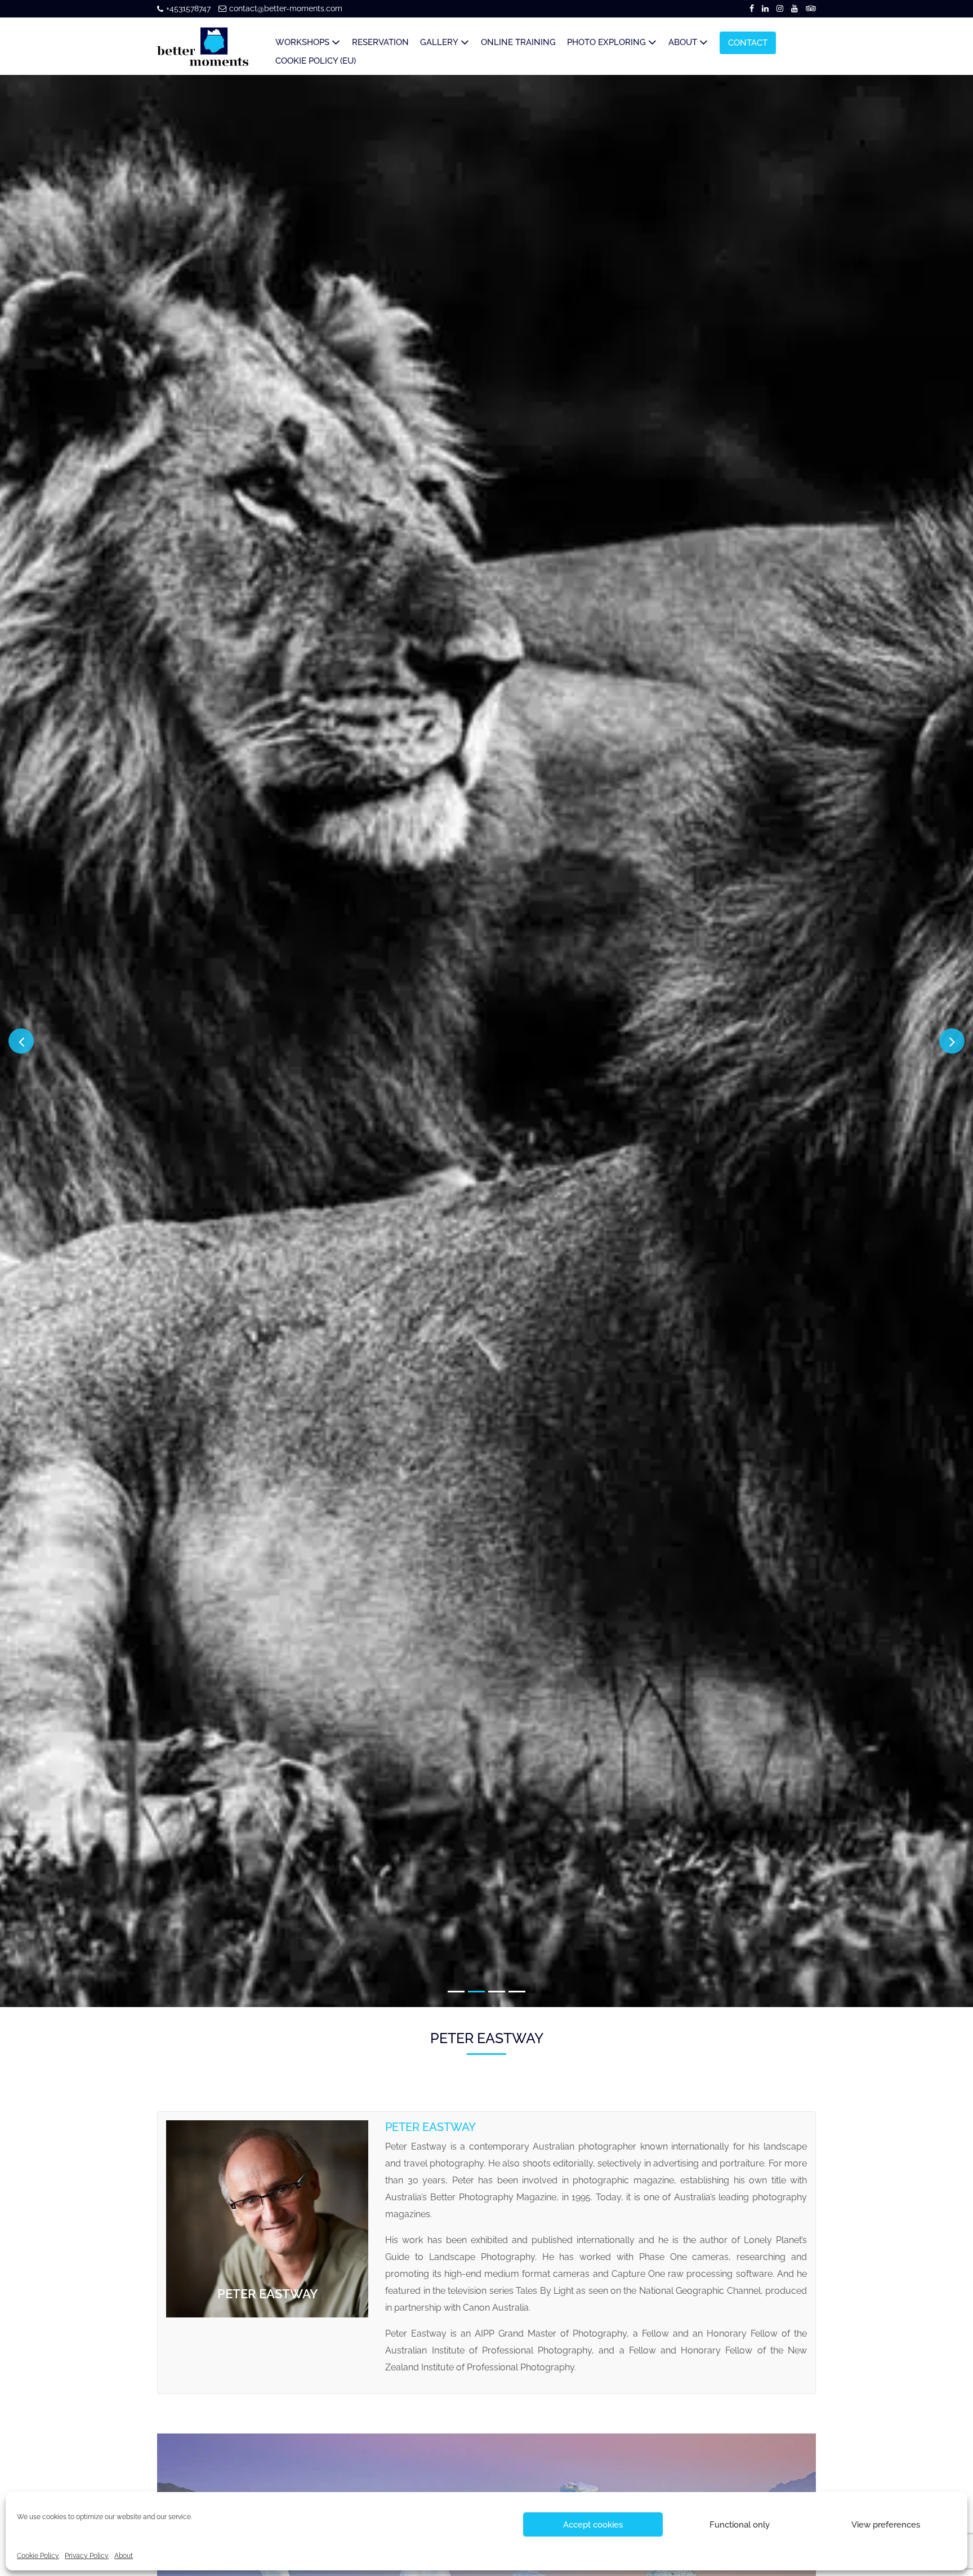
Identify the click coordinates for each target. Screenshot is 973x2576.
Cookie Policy (38, 2556)
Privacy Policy (87, 2556)
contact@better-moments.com (286, 8)
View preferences (886, 2525)
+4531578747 (188, 8)
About (124, 2556)
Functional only (740, 2525)
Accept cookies (593, 2525)
